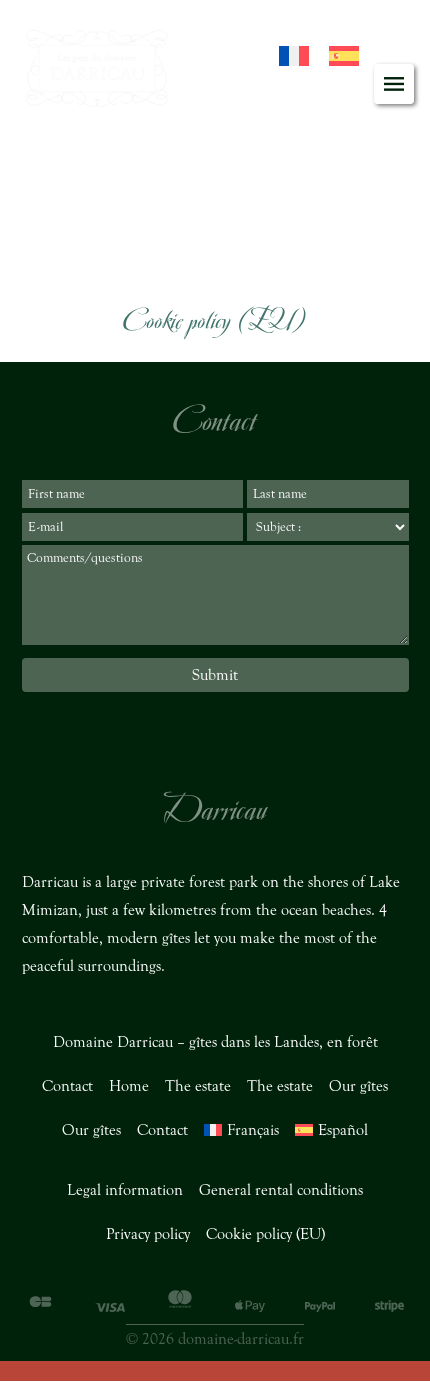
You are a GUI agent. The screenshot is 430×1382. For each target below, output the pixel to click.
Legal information (125, 1190)
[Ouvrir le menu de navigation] (394, 84)
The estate (198, 1086)
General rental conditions (281, 1190)
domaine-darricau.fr (241, 1339)
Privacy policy (148, 1234)
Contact (67, 1086)
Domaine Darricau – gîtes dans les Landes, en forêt (215, 1042)
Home (129, 1086)
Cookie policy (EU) (265, 1234)
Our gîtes (358, 1086)
